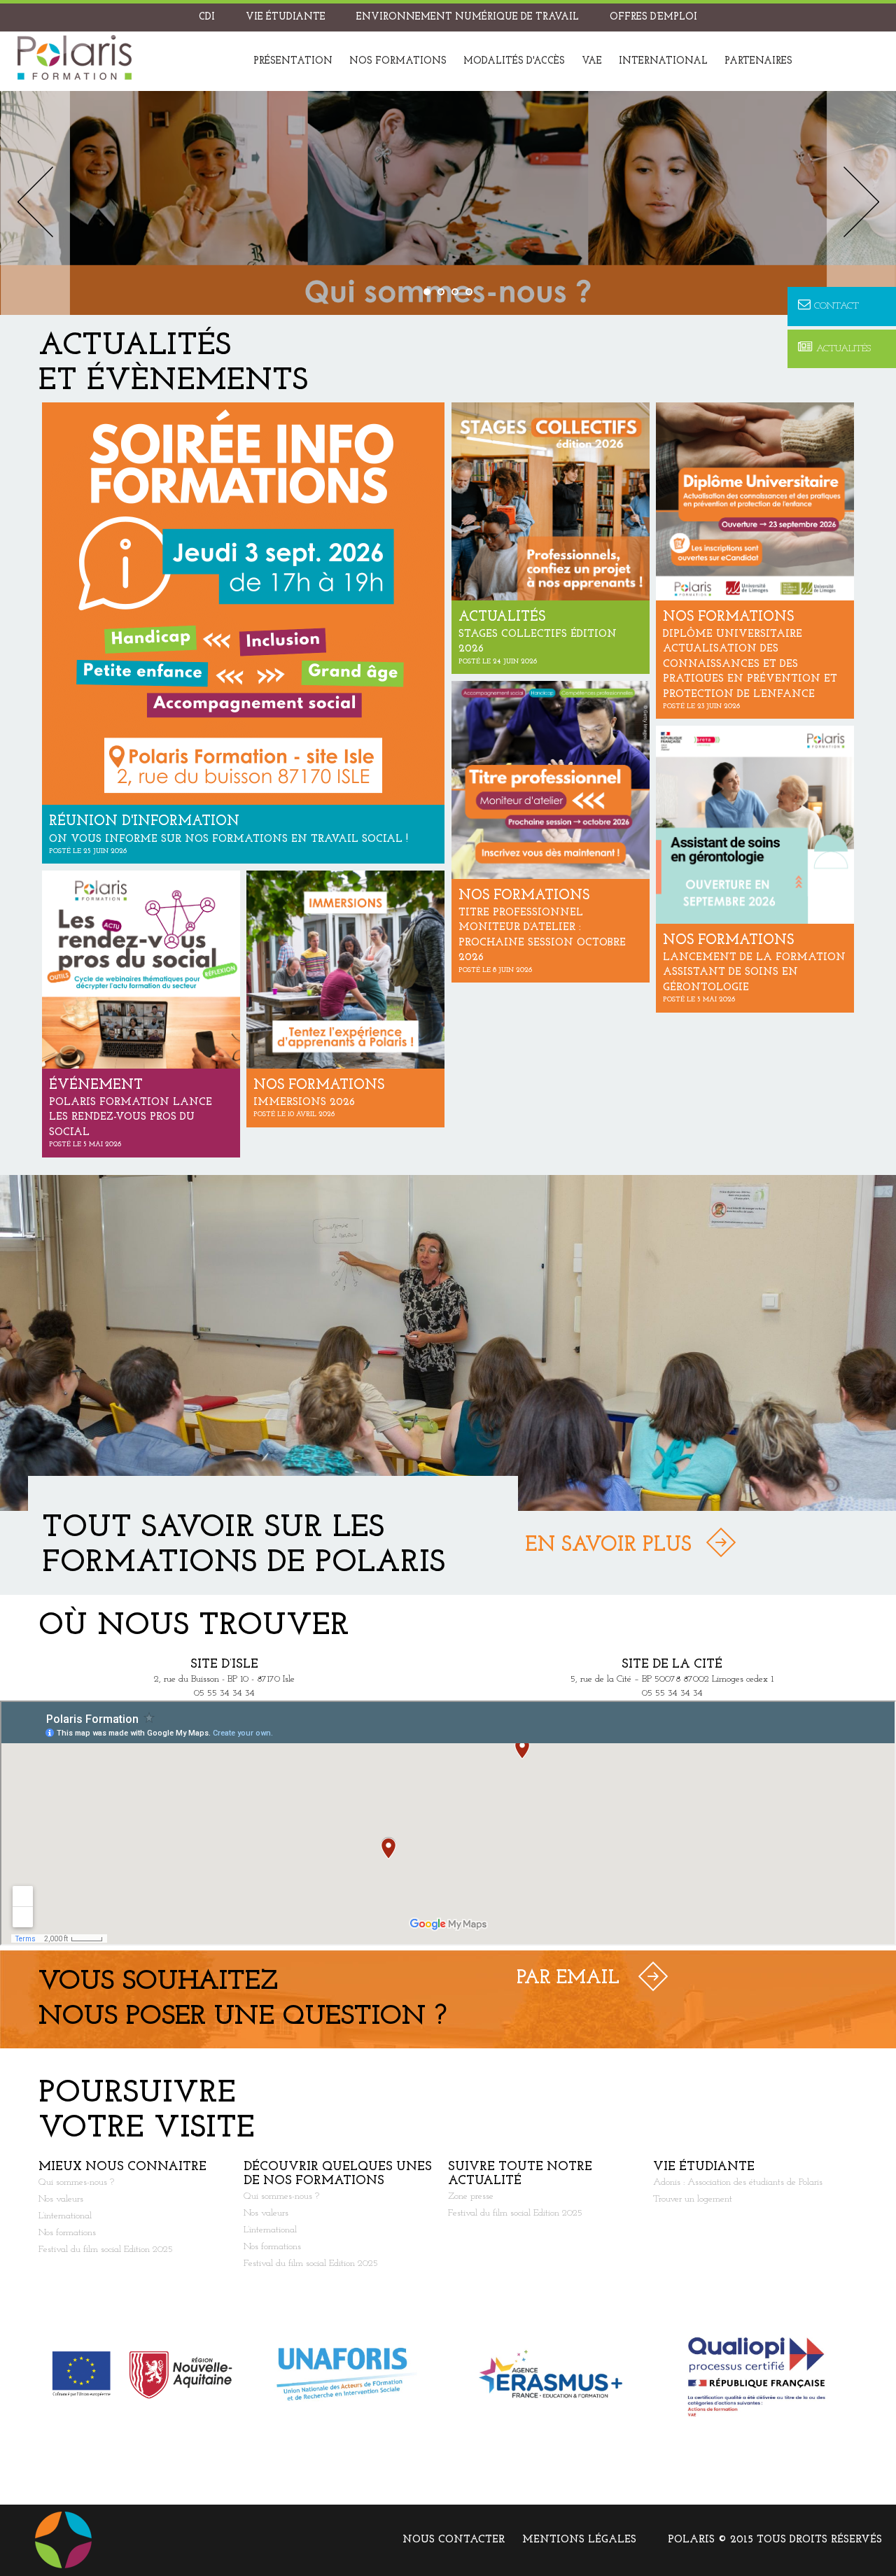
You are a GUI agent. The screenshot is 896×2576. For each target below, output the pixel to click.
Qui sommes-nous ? (76, 2182)
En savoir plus (608, 1546)
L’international (65, 2216)
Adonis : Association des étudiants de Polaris (738, 2182)
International (663, 61)
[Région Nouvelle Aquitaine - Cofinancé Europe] (141, 2375)
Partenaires (758, 61)
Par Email (568, 1978)
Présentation (293, 61)
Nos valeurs (61, 2199)
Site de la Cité (672, 1665)
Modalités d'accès (514, 61)
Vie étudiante (286, 17)
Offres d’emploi (653, 17)
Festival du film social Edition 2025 (106, 2250)
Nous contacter (454, 2540)
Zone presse (471, 2196)
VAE (592, 61)
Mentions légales (579, 2540)
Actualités (843, 349)
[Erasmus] (551, 2375)
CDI (207, 17)
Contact (836, 306)
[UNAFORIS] (346, 2375)
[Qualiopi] (756, 2375)
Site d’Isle (224, 1665)
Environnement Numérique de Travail (468, 17)
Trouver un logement (693, 2199)
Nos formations (398, 61)
